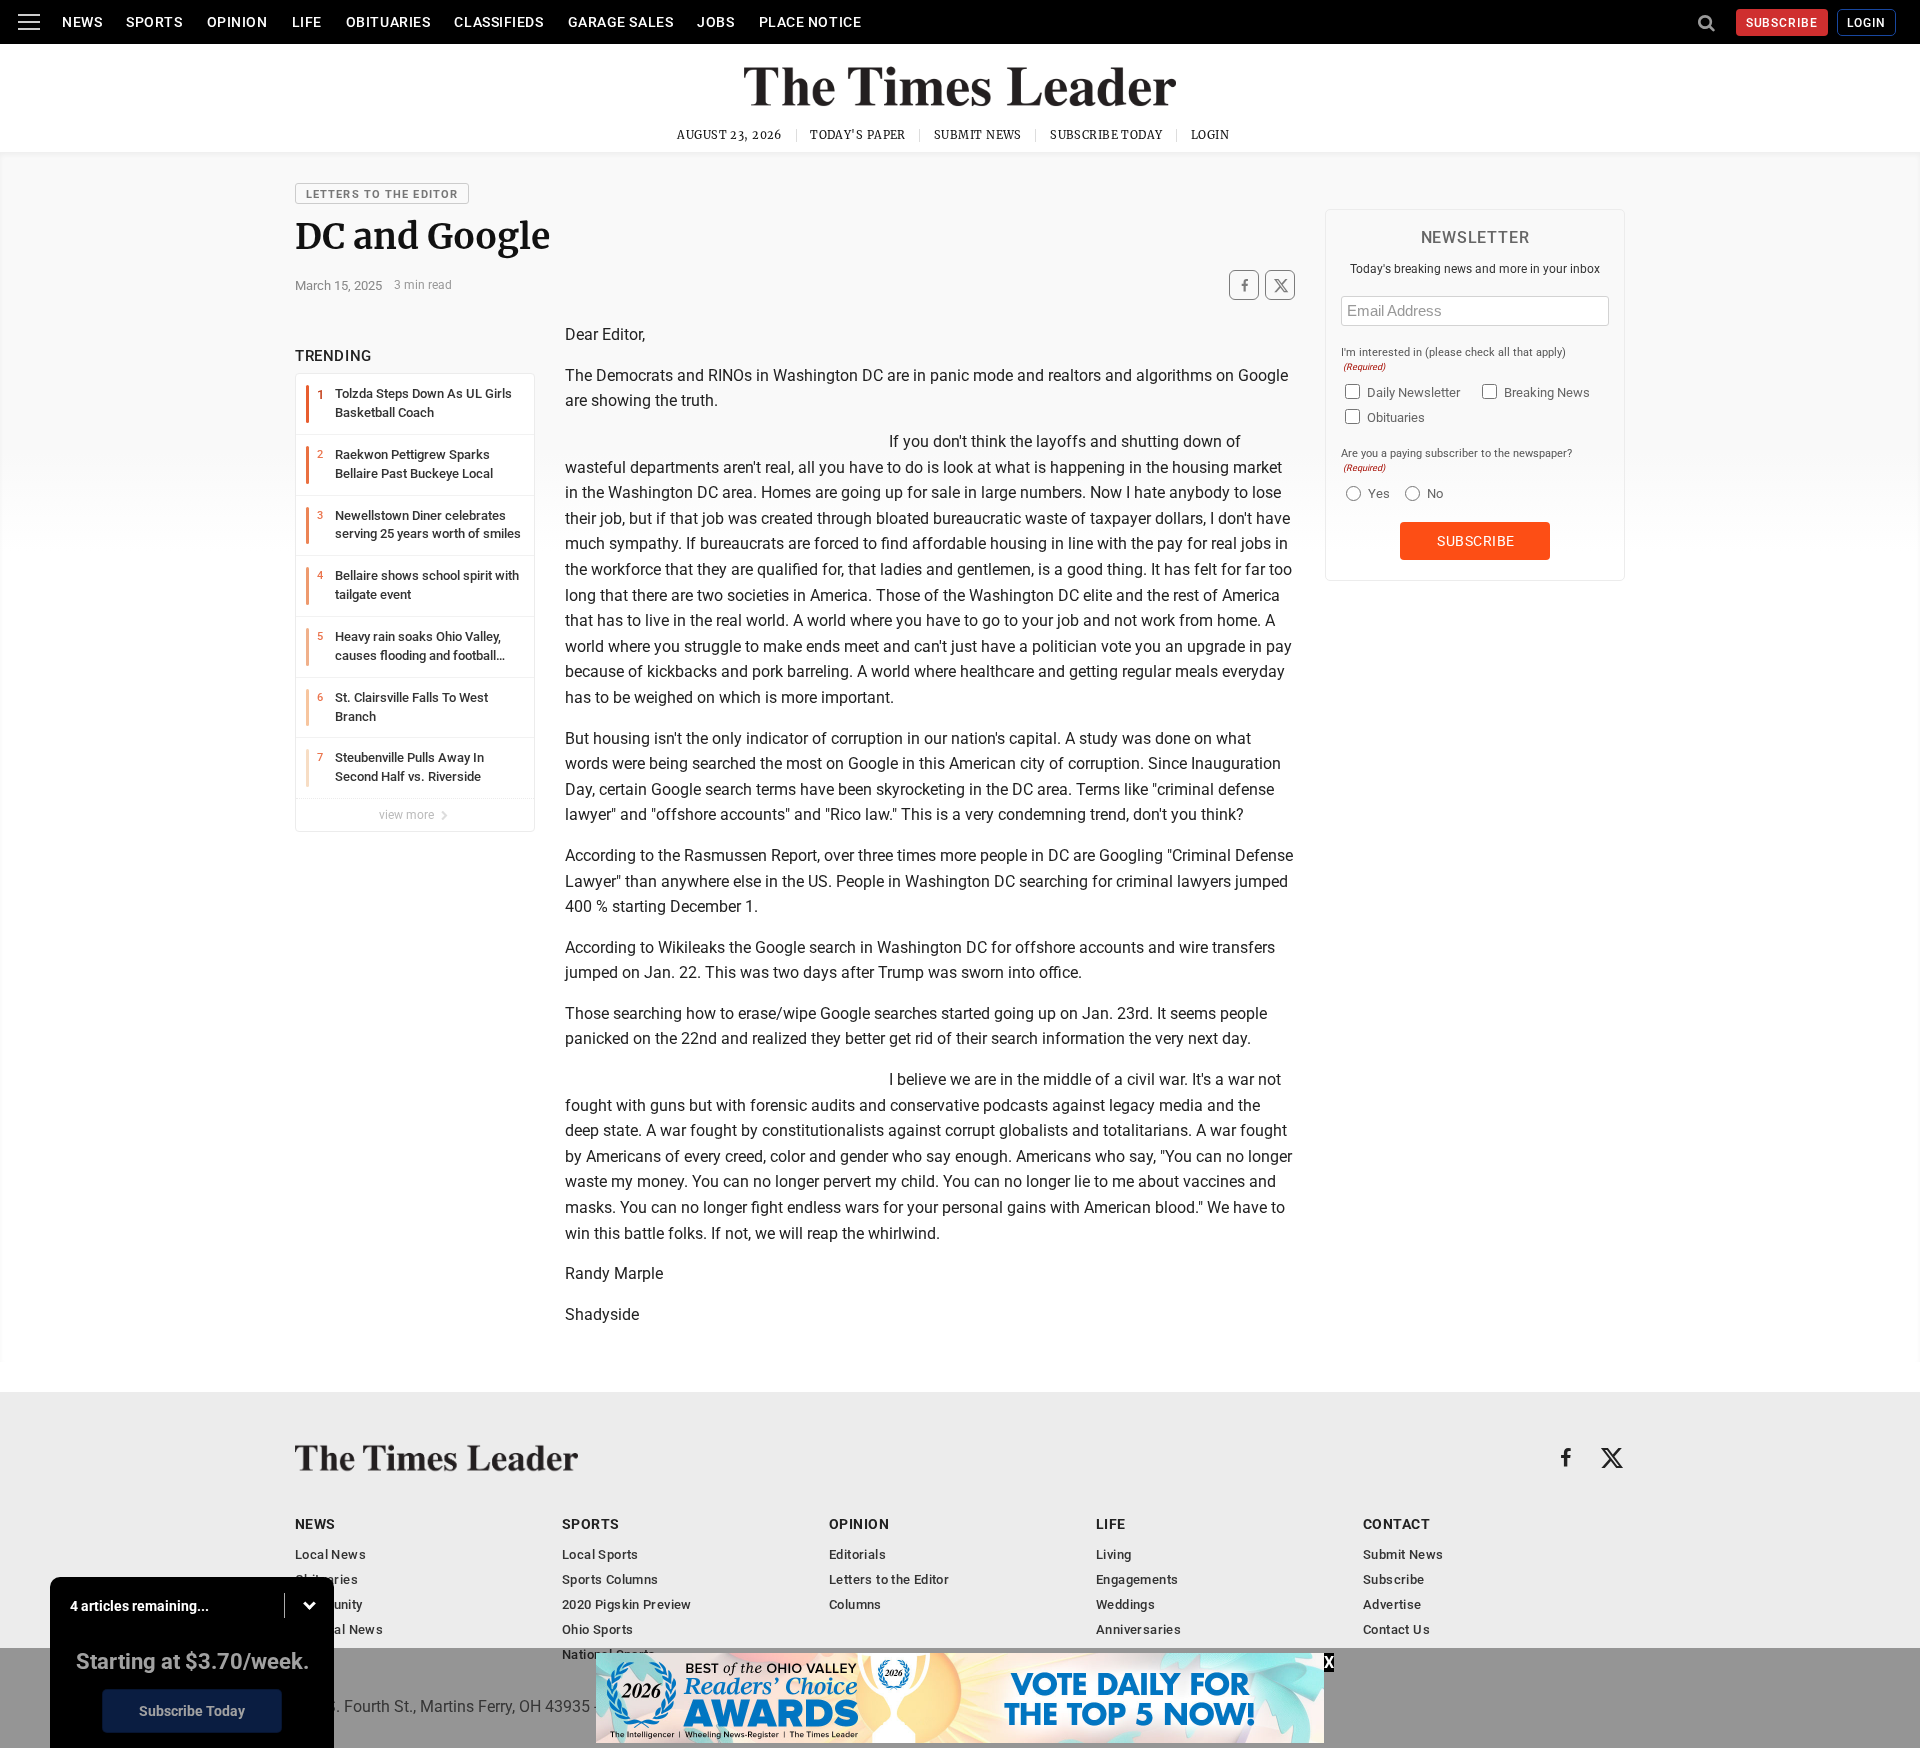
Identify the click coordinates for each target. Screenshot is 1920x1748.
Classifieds (498, 22)
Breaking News (1547, 392)
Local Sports (600, 1554)
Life (307, 22)
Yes (1376, 493)
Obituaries (388, 22)
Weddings (1125, 1604)
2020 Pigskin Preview (627, 1604)
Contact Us (1396, 1629)
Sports (154, 22)
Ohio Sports (597, 1629)
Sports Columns (610, 1579)
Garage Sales (621, 22)
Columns (855, 1604)
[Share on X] (1280, 285)
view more (408, 815)
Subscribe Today (1106, 135)
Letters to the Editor (382, 194)
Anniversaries (1138, 1629)
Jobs (715, 22)
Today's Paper (858, 135)
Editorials (857, 1554)
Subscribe (1782, 23)
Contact (1396, 1524)
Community (329, 1604)
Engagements (1137, 1579)
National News (339, 1629)
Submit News (978, 135)
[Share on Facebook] (1244, 285)
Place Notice (810, 22)
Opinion (237, 22)
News (82, 22)
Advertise (1392, 1604)
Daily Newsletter (1413, 392)
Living (1113, 1554)
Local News (330, 1554)
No (1435, 493)
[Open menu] (29, 22)
